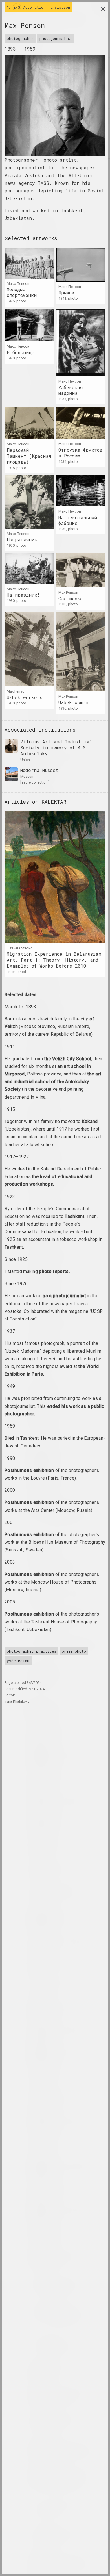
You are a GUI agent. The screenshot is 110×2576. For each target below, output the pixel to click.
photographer (20, 38)
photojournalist (56, 38)
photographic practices (31, 1651)
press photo (74, 1651)
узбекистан (18, 1661)
